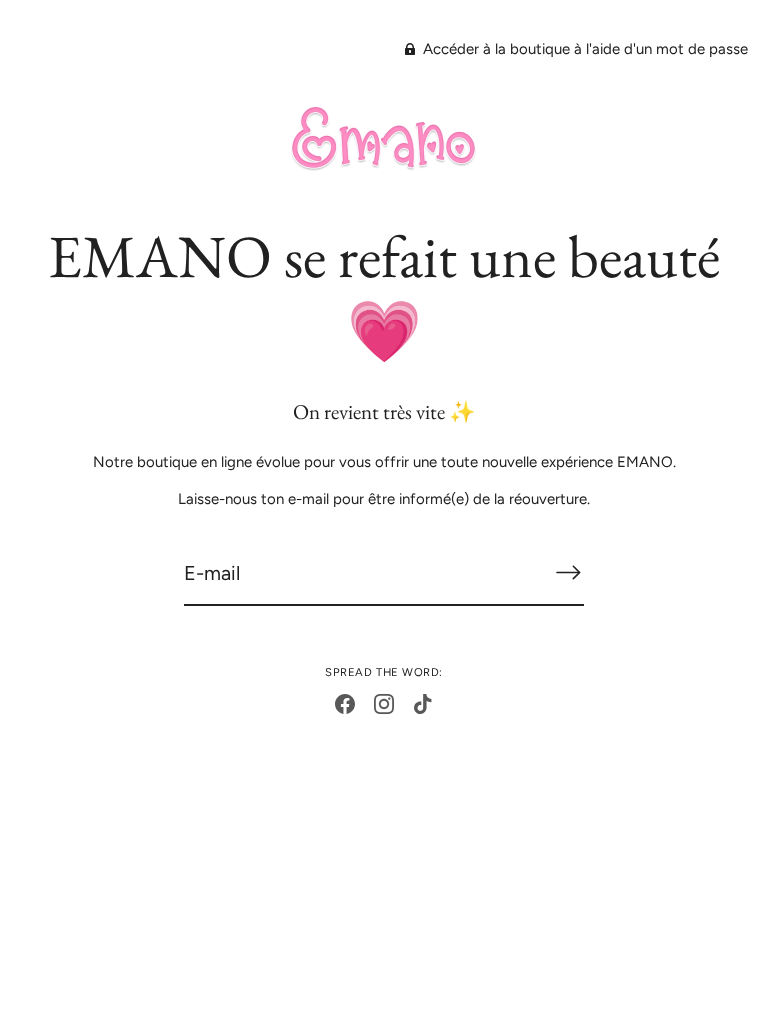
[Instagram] (384, 703)
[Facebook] (345, 703)
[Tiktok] (423, 703)
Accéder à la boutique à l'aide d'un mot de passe (583, 49)
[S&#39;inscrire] (568, 572)
